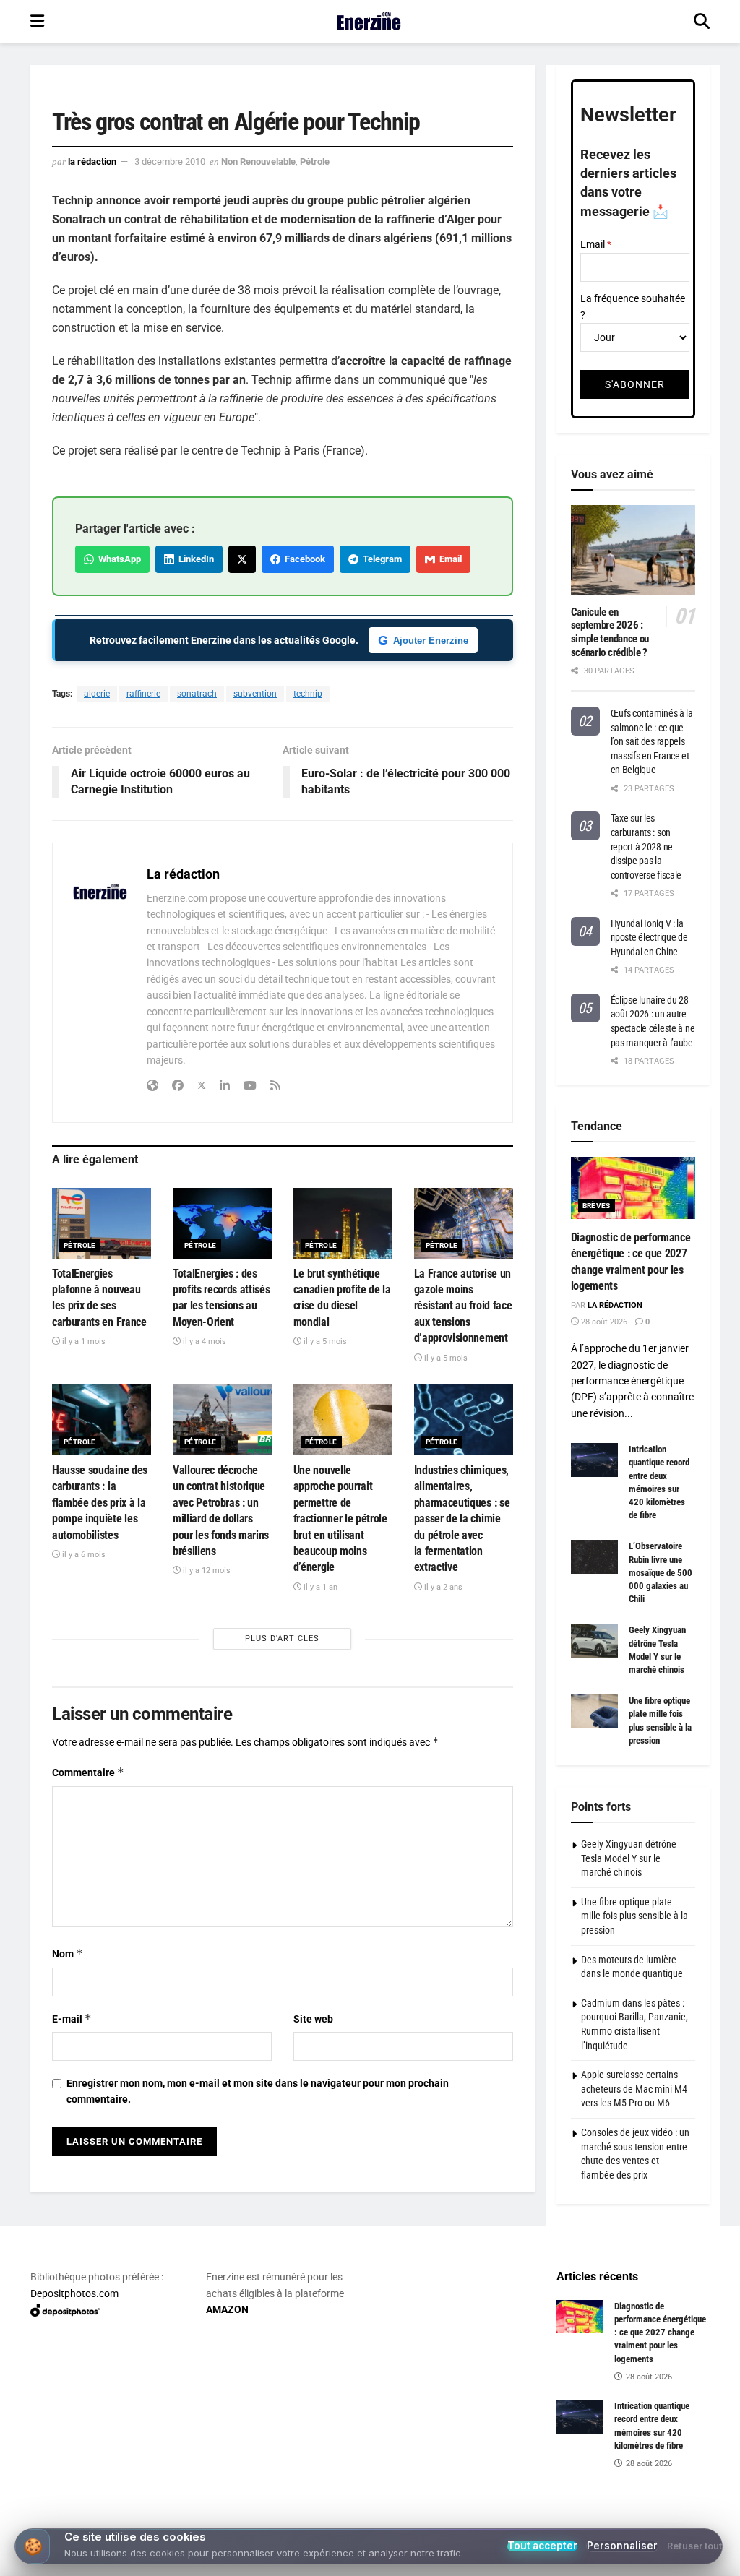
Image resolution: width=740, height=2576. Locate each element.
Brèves (597, 1206)
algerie (97, 694)
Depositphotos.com (74, 2293)
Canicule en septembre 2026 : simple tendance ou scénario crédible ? (610, 632)
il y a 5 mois (324, 1341)
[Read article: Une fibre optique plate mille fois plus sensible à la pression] (594, 1711)
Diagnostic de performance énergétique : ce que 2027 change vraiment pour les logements (660, 2332)
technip (308, 694)
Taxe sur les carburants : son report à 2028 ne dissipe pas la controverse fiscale (646, 846)
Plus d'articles (282, 1638)
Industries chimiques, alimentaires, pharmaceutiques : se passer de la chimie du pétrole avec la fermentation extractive (462, 1519)
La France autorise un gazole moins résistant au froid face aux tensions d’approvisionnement (463, 1306)
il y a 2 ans (442, 1587)
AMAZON (227, 2309)
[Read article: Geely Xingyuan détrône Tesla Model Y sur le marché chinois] (594, 1640)
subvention (255, 694)
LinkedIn (194, 559)
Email (448, 559)
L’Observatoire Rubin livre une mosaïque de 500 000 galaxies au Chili (661, 1572)
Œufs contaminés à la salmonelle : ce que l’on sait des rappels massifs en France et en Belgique (652, 741)
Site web (313, 2019)
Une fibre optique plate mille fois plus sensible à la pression (634, 1916)
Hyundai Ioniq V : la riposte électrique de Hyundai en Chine (649, 938)
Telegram (380, 559)
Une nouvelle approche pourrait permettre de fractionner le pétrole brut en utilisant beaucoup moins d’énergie (340, 1519)
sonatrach (197, 694)
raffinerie (143, 694)
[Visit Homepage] (369, 22)
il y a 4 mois (203, 1341)
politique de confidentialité (655, 2560)
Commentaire (88, 1772)
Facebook (303, 559)
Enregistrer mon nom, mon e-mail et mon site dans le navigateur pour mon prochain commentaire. (258, 2091)
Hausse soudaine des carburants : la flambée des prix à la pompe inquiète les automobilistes (100, 1503)
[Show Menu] (37, 22)
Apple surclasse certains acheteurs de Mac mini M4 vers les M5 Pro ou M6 (634, 2089)
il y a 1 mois (83, 1341)
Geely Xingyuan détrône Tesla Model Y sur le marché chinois (629, 1858)
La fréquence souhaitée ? (633, 306)
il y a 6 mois (83, 1555)
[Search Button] (702, 22)
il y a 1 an (319, 1587)
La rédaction (92, 161)
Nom (68, 1953)
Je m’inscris (373, 2520)
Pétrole (315, 161)
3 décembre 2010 (170, 161)
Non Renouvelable (258, 161)
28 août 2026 (603, 1322)
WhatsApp (117, 559)
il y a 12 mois (206, 1571)
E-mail (72, 2019)
